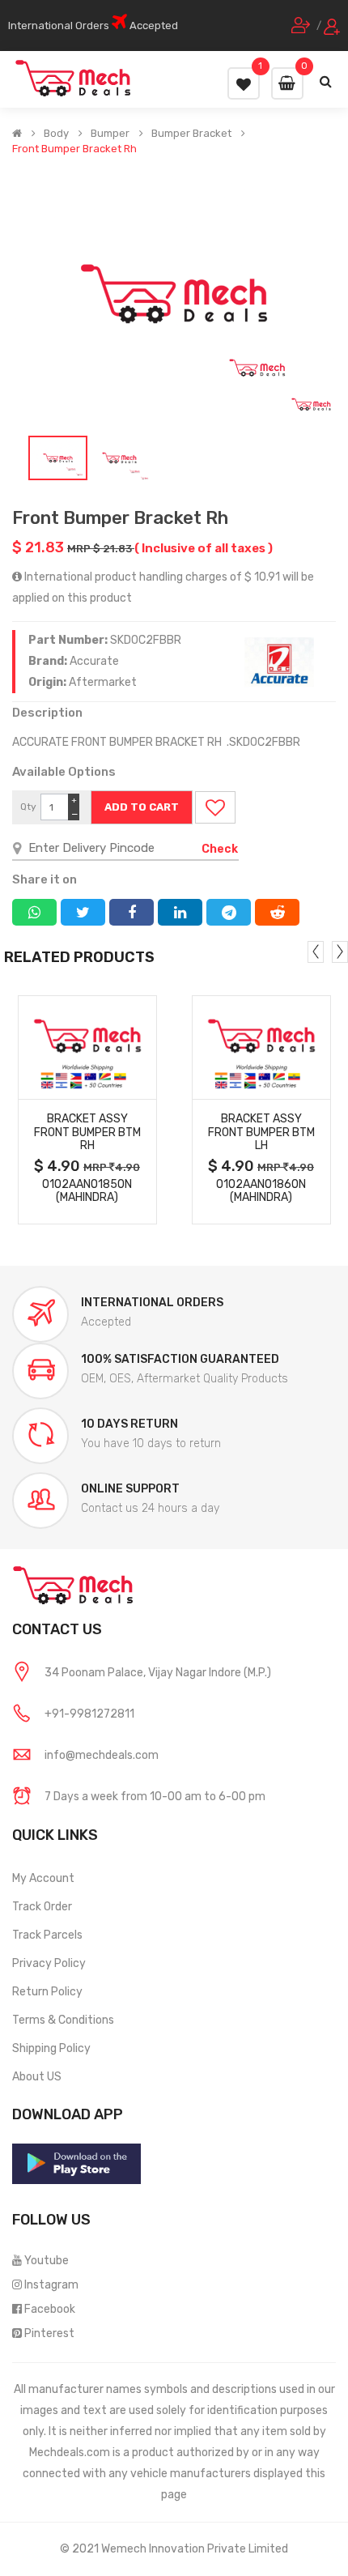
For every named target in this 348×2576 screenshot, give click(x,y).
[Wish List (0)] (244, 83)
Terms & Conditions (63, 2020)
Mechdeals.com (70, 2453)
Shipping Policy (51, 2048)
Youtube (47, 2261)
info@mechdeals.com (102, 1755)
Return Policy (47, 1992)
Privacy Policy (49, 1963)
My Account (43, 1878)
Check (220, 849)
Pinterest (49, 2333)
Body (56, 134)
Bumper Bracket (191, 134)
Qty (28, 807)
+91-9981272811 (89, 1714)
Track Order (42, 1907)
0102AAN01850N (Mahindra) (87, 1191)
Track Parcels (47, 1935)
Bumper (110, 134)
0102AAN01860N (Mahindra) (261, 1191)
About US (37, 2077)
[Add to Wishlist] (215, 807)
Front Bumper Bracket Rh (74, 149)
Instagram (51, 2285)
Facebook (50, 2309)
